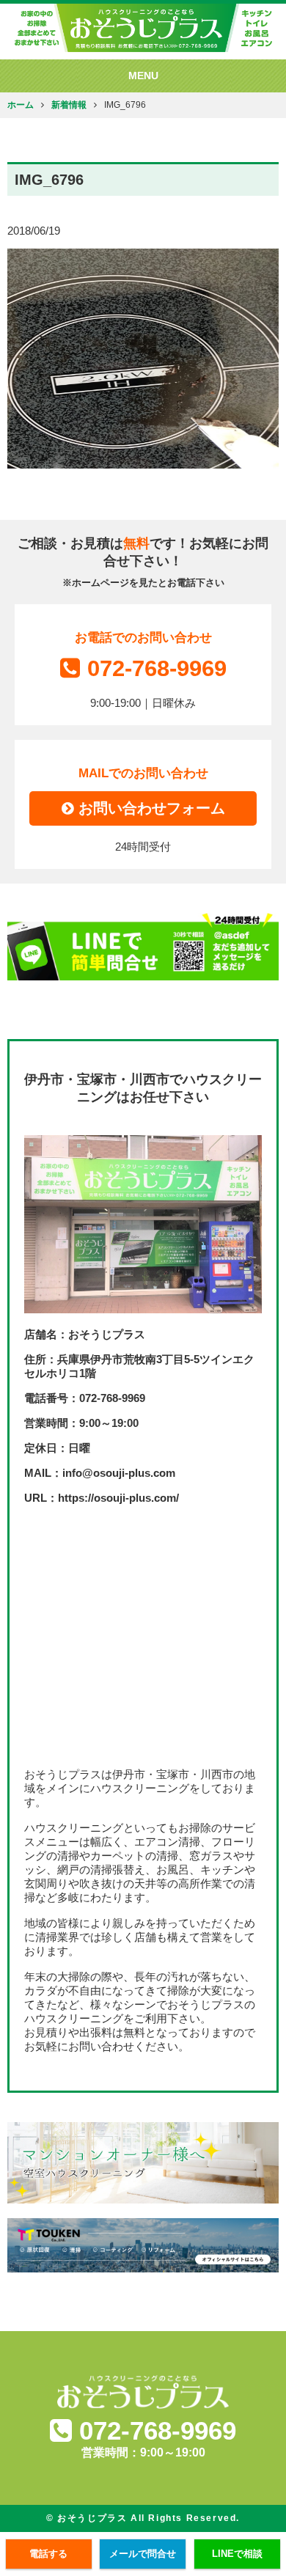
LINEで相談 (237, 2554)
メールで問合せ (143, 2554)
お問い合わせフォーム (150, 808)
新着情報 (69, 104)
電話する (48, 2554)
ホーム (21, 104)
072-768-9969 (157, 668)
